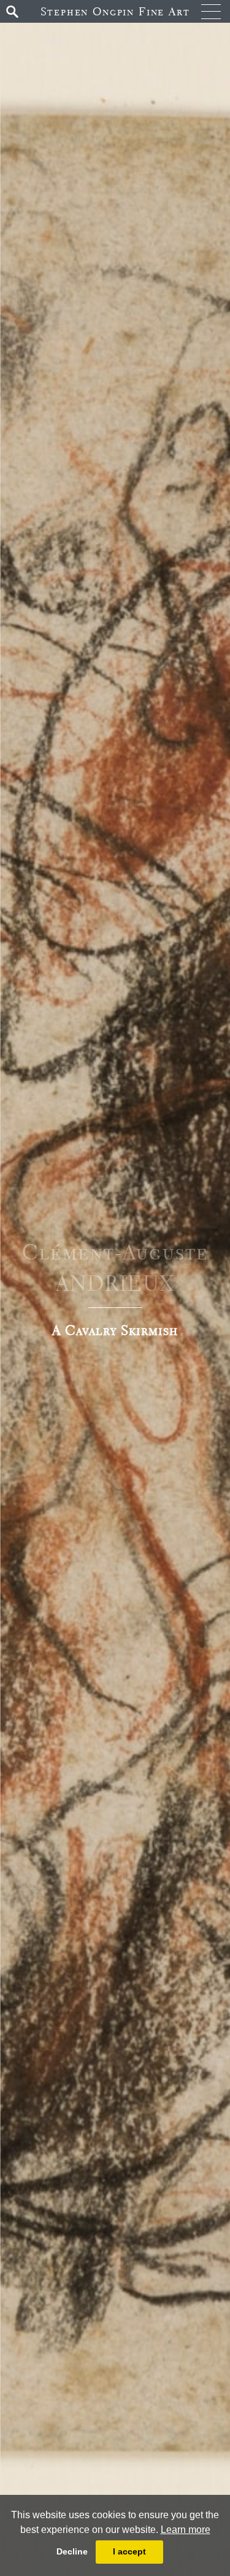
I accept (129, 2551)
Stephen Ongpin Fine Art (115, 11)
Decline (72, 2551)
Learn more (186, 2530)
